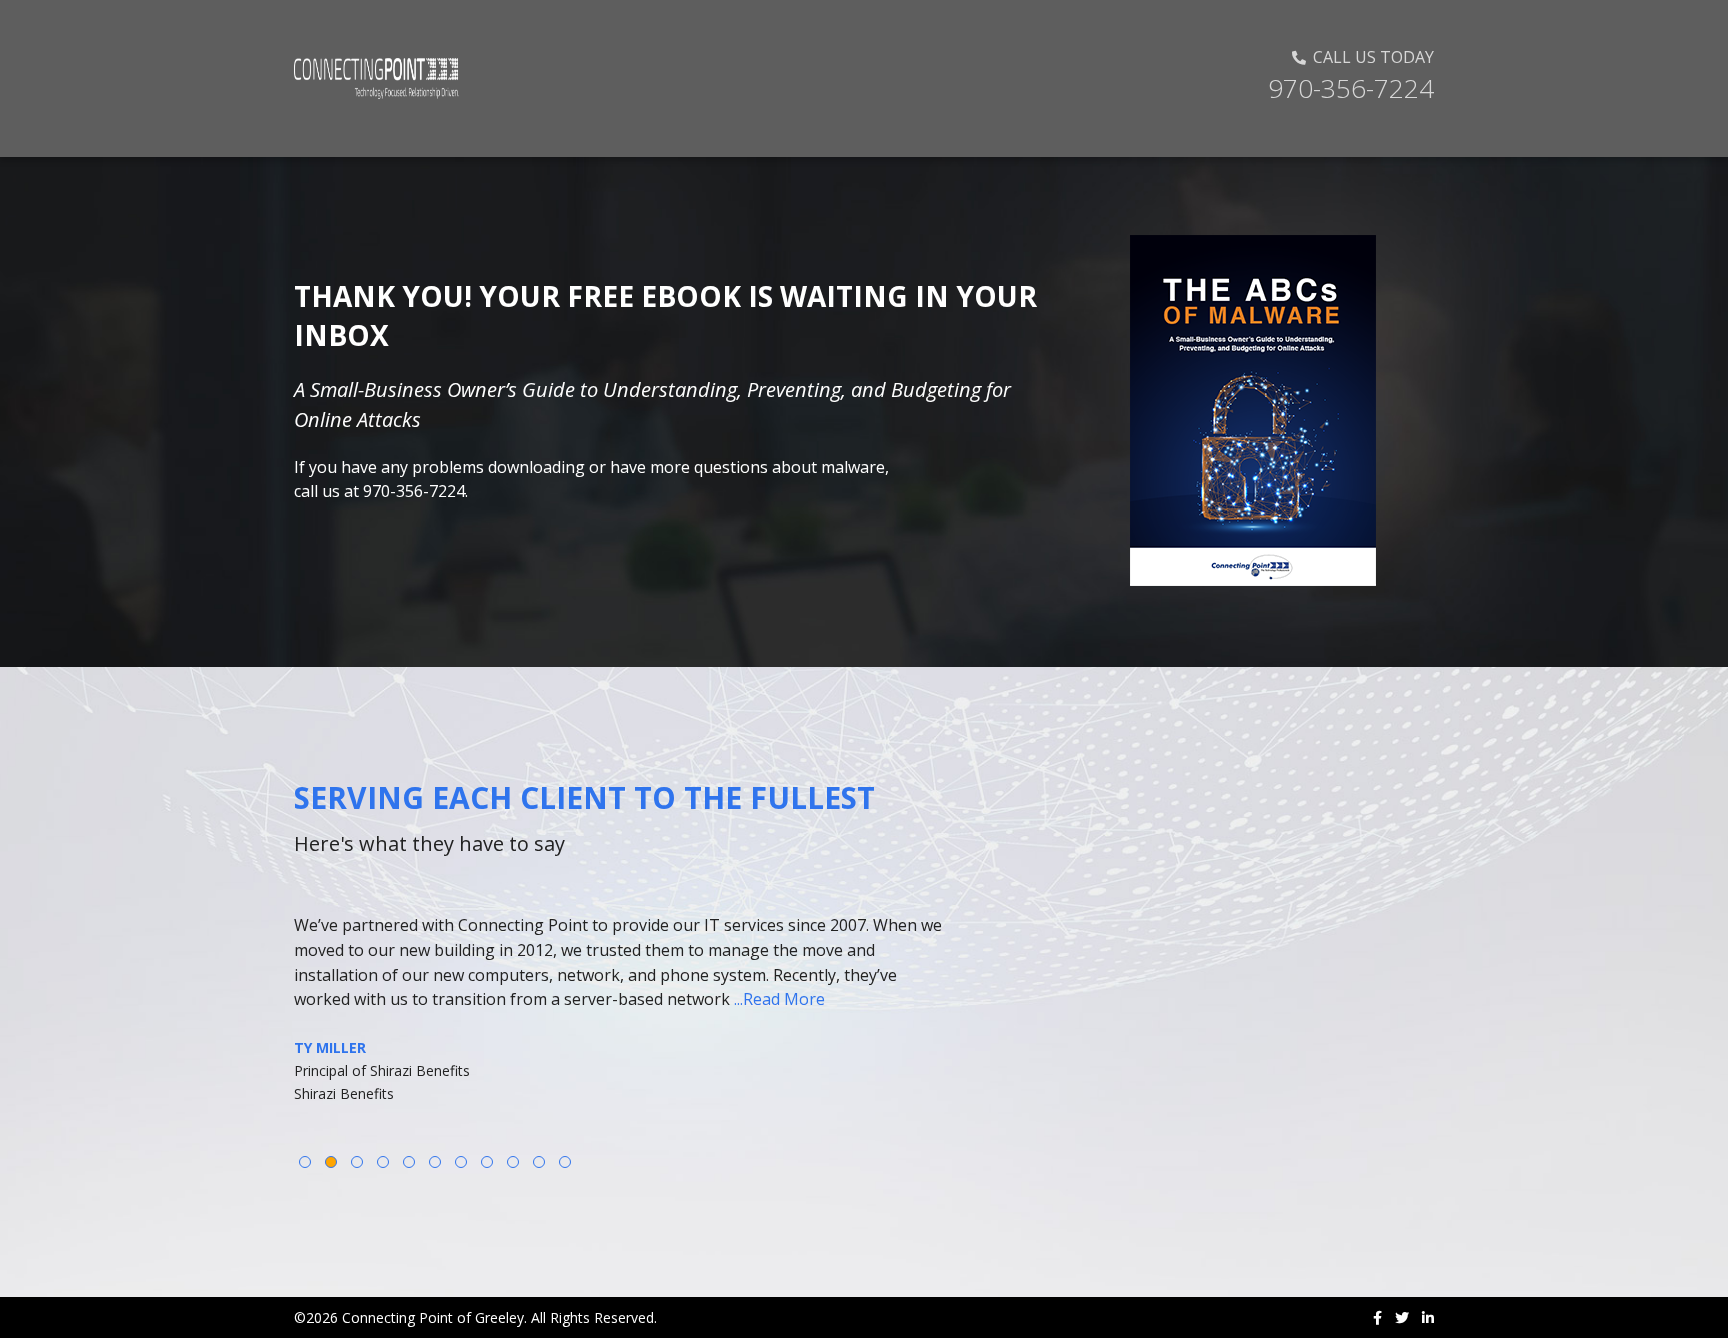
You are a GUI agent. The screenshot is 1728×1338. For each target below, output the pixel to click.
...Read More (779, 999)
